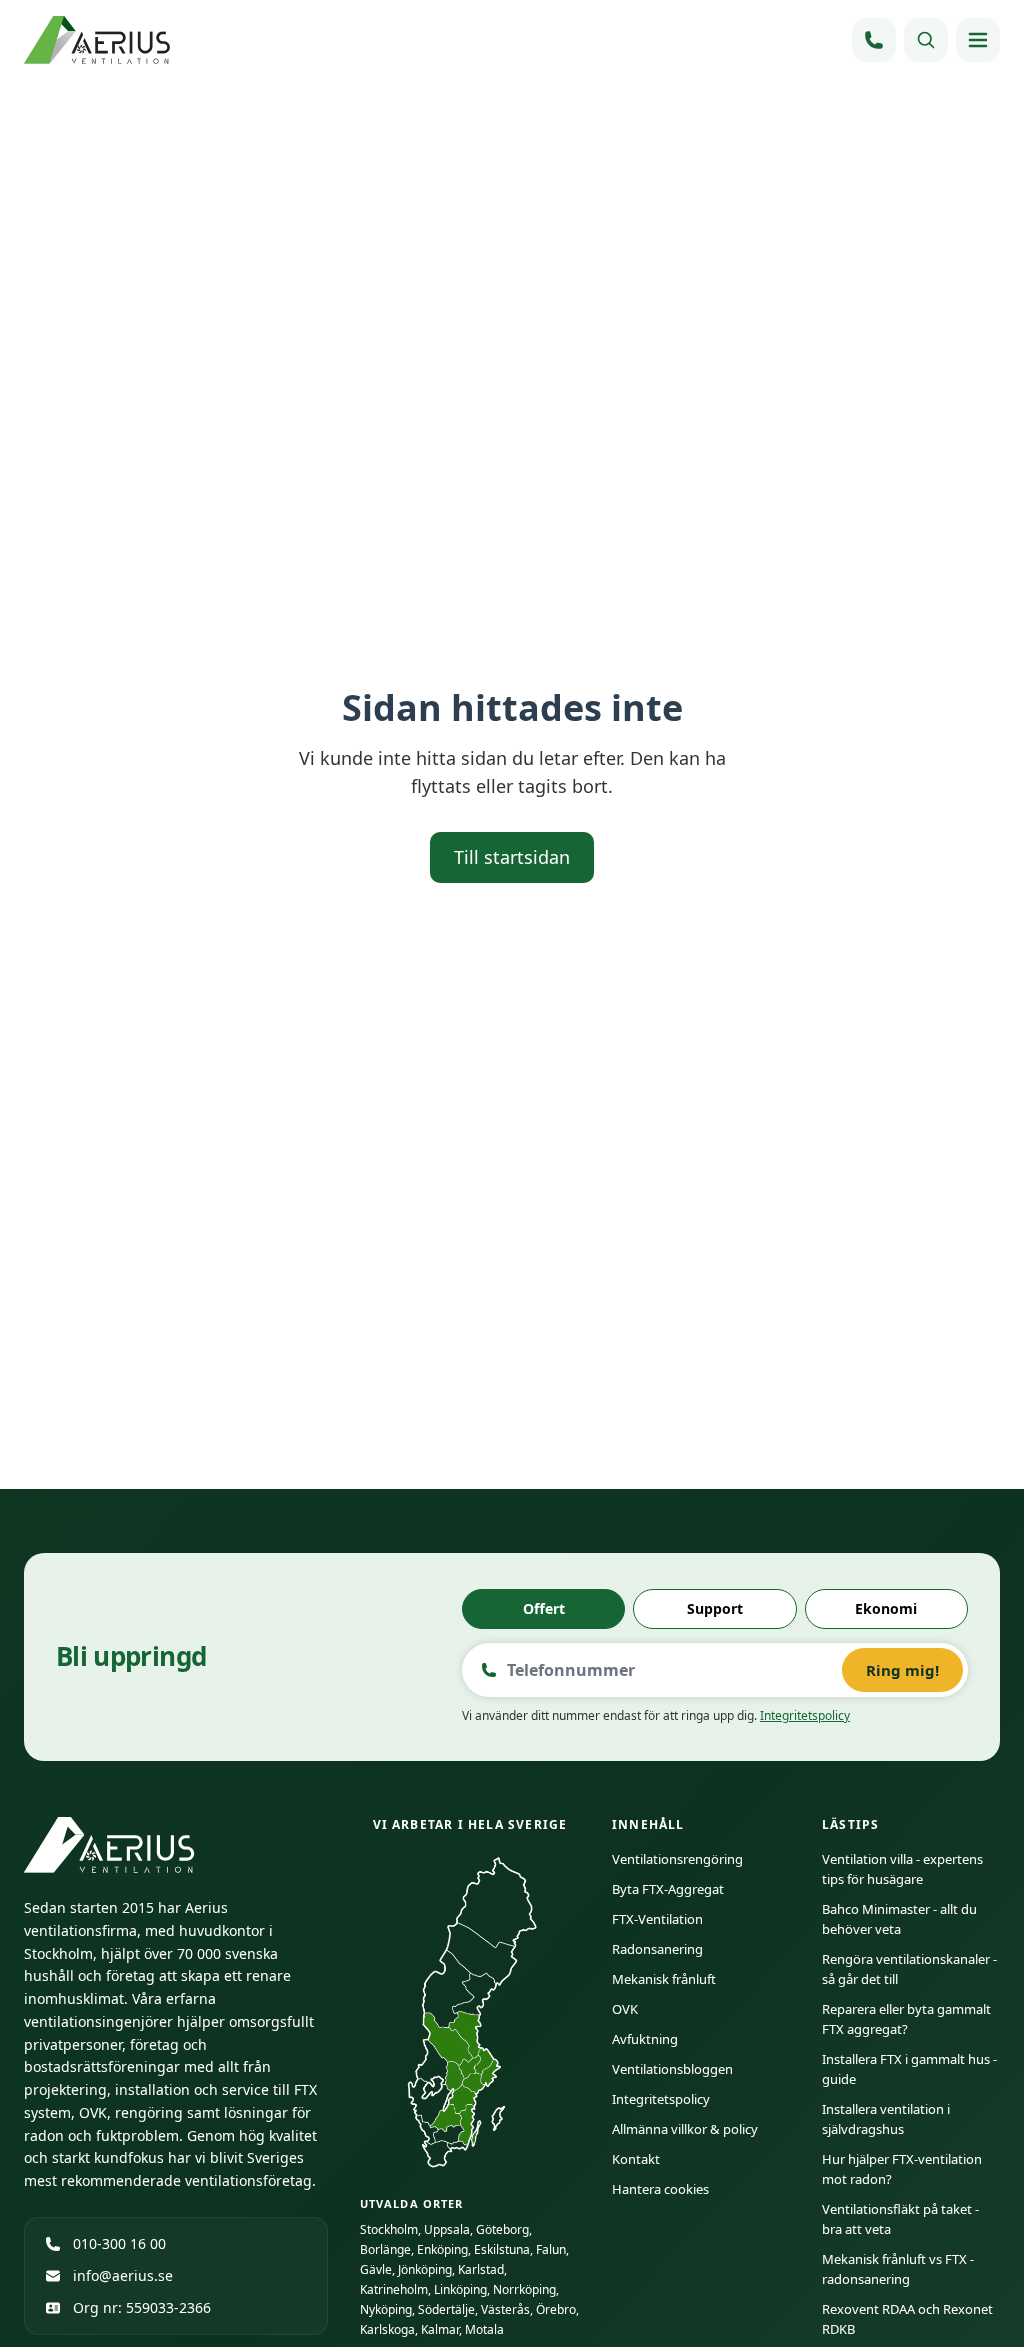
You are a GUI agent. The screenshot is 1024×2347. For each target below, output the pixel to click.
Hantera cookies (660, 2189)
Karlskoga (387, 2329)
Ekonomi (886, 1608)
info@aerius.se (123, 2275)
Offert (544, 1608)
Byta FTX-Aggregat (668, 1889)
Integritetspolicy (805, 1715)
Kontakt (636, 2159)
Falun (551, 2249)
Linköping (460, 2289)
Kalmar (440, 2329)
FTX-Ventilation (657, 1919)
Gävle (376, 2269)
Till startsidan (512, 857)
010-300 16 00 (119, 2243)
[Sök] (926, 40)
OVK (625, 2009)
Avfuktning (645, 2039)
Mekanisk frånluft (664, 1979)
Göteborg (502, 2229)
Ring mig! (902, 1670)
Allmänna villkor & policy (685, 2129)
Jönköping (425, 2269)
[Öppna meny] (978, 40)
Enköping (442, 2249)
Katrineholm (394, 2289)
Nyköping (386, 2309)
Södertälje (446, 2309)
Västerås (505, 2309)
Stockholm (389, 2229)
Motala (484, 2329)
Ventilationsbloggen (672, 2069)
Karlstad (481, 2269)
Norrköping (524, 2289)
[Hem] (99, 40)
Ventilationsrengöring (677, 1859)
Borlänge (385, 2249)
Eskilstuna (502, 2249)
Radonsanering (657, 1949)
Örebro (556, 2309)
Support (715, 1608)
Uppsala (447, 2229)
